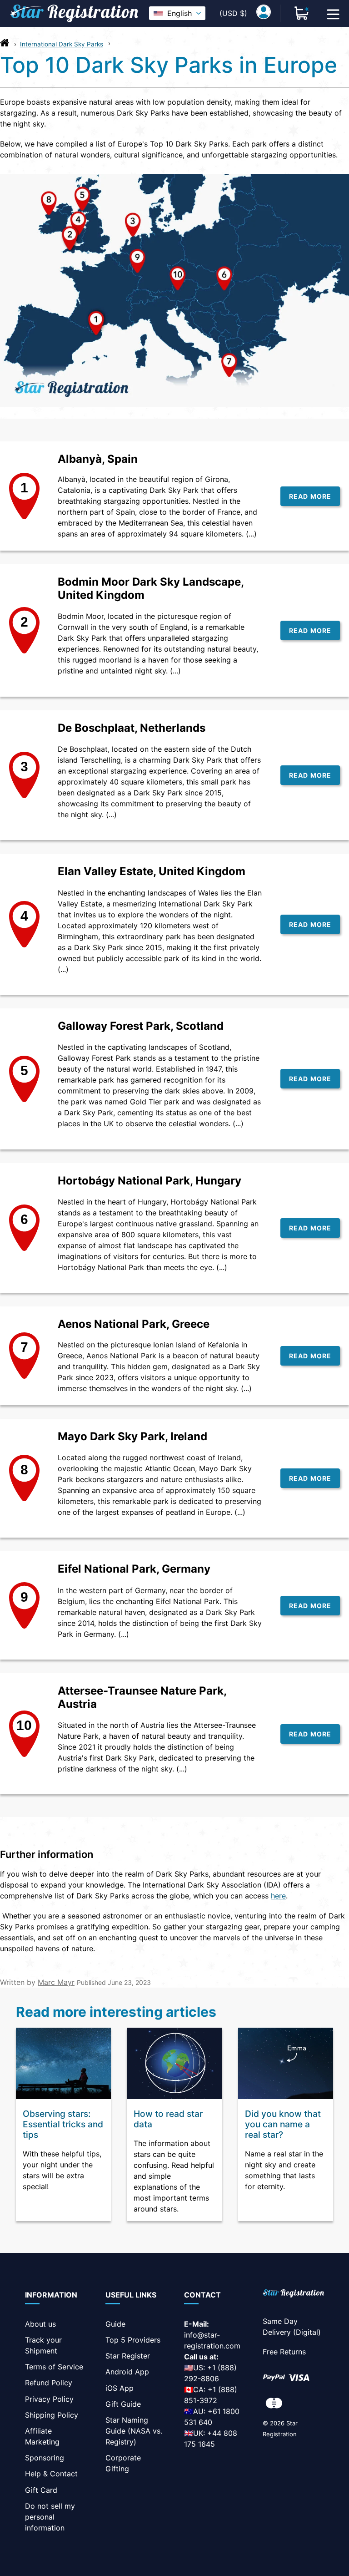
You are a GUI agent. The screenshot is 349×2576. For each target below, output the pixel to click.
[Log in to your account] (264, 13)
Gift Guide (123, 2404)
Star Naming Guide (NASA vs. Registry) (134, 2431)
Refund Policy (49, 2383)
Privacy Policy (49, 2399)
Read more (310, 496)
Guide (115, 2324)
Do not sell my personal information (50, 2517)
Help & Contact (51, 2474)
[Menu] (333, 13)
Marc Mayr (56, 1982)
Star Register (128, 2356)
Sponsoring (45, 2458)
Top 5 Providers (133, 2340)
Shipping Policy (52, 2415)
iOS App (120, 2388)
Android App (127, 2372)
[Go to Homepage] (5, 45)
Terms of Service (54, 2367)
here (278, 1896)
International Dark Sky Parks (62, 44)
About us (40, 2324)
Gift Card (41, 2490)
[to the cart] (302, 13)
